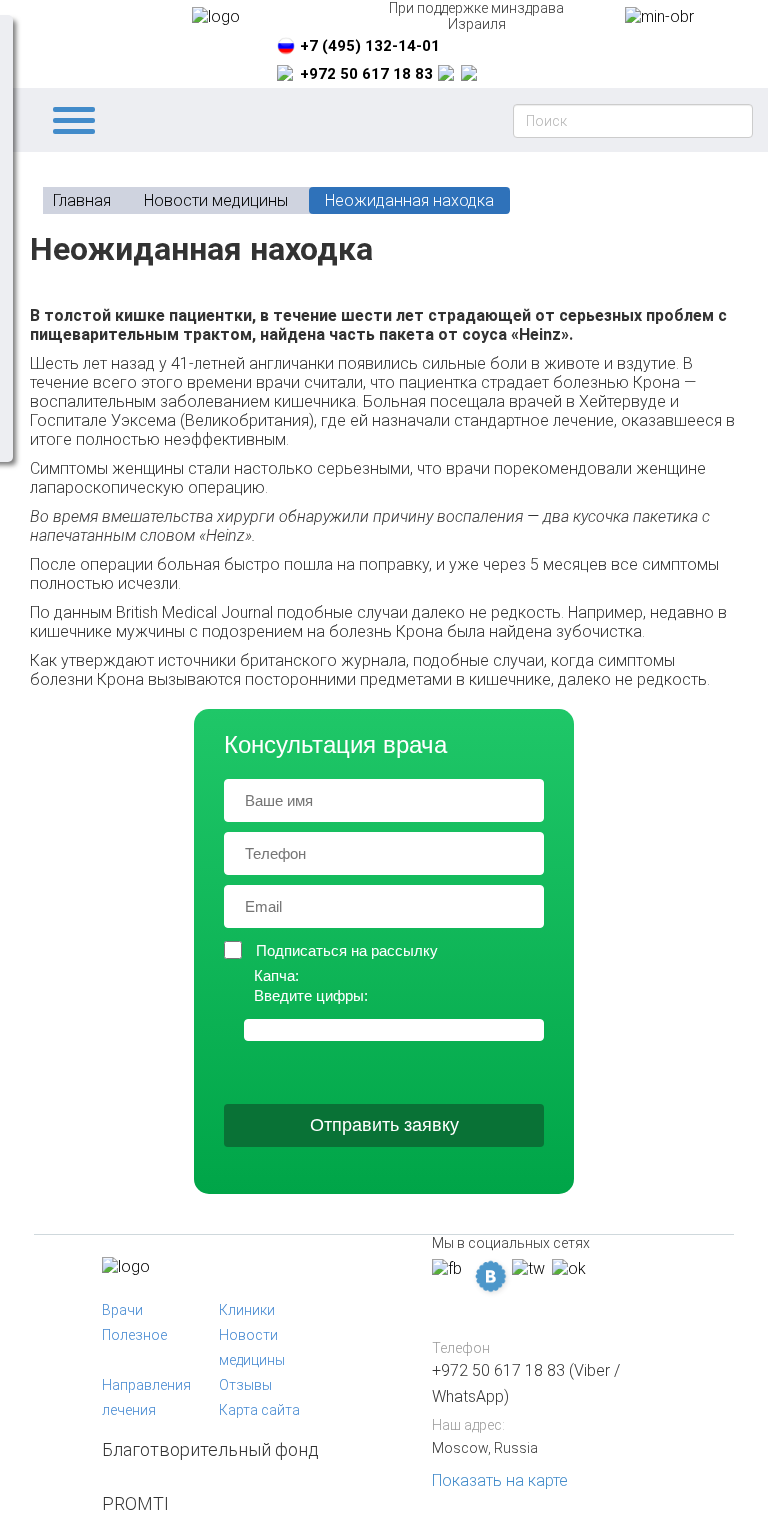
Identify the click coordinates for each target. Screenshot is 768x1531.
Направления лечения (146, 1397)
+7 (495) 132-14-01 (370, 46)
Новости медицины (252, 1347)
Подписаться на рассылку (347, 950)
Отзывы (245, 1385)
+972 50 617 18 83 (366, 74)
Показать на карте (500, 1480)
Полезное (134, 1335)
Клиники (247, 1310)
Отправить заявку (384, 1125)
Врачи (122, 1310)
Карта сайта (259, 1410)
